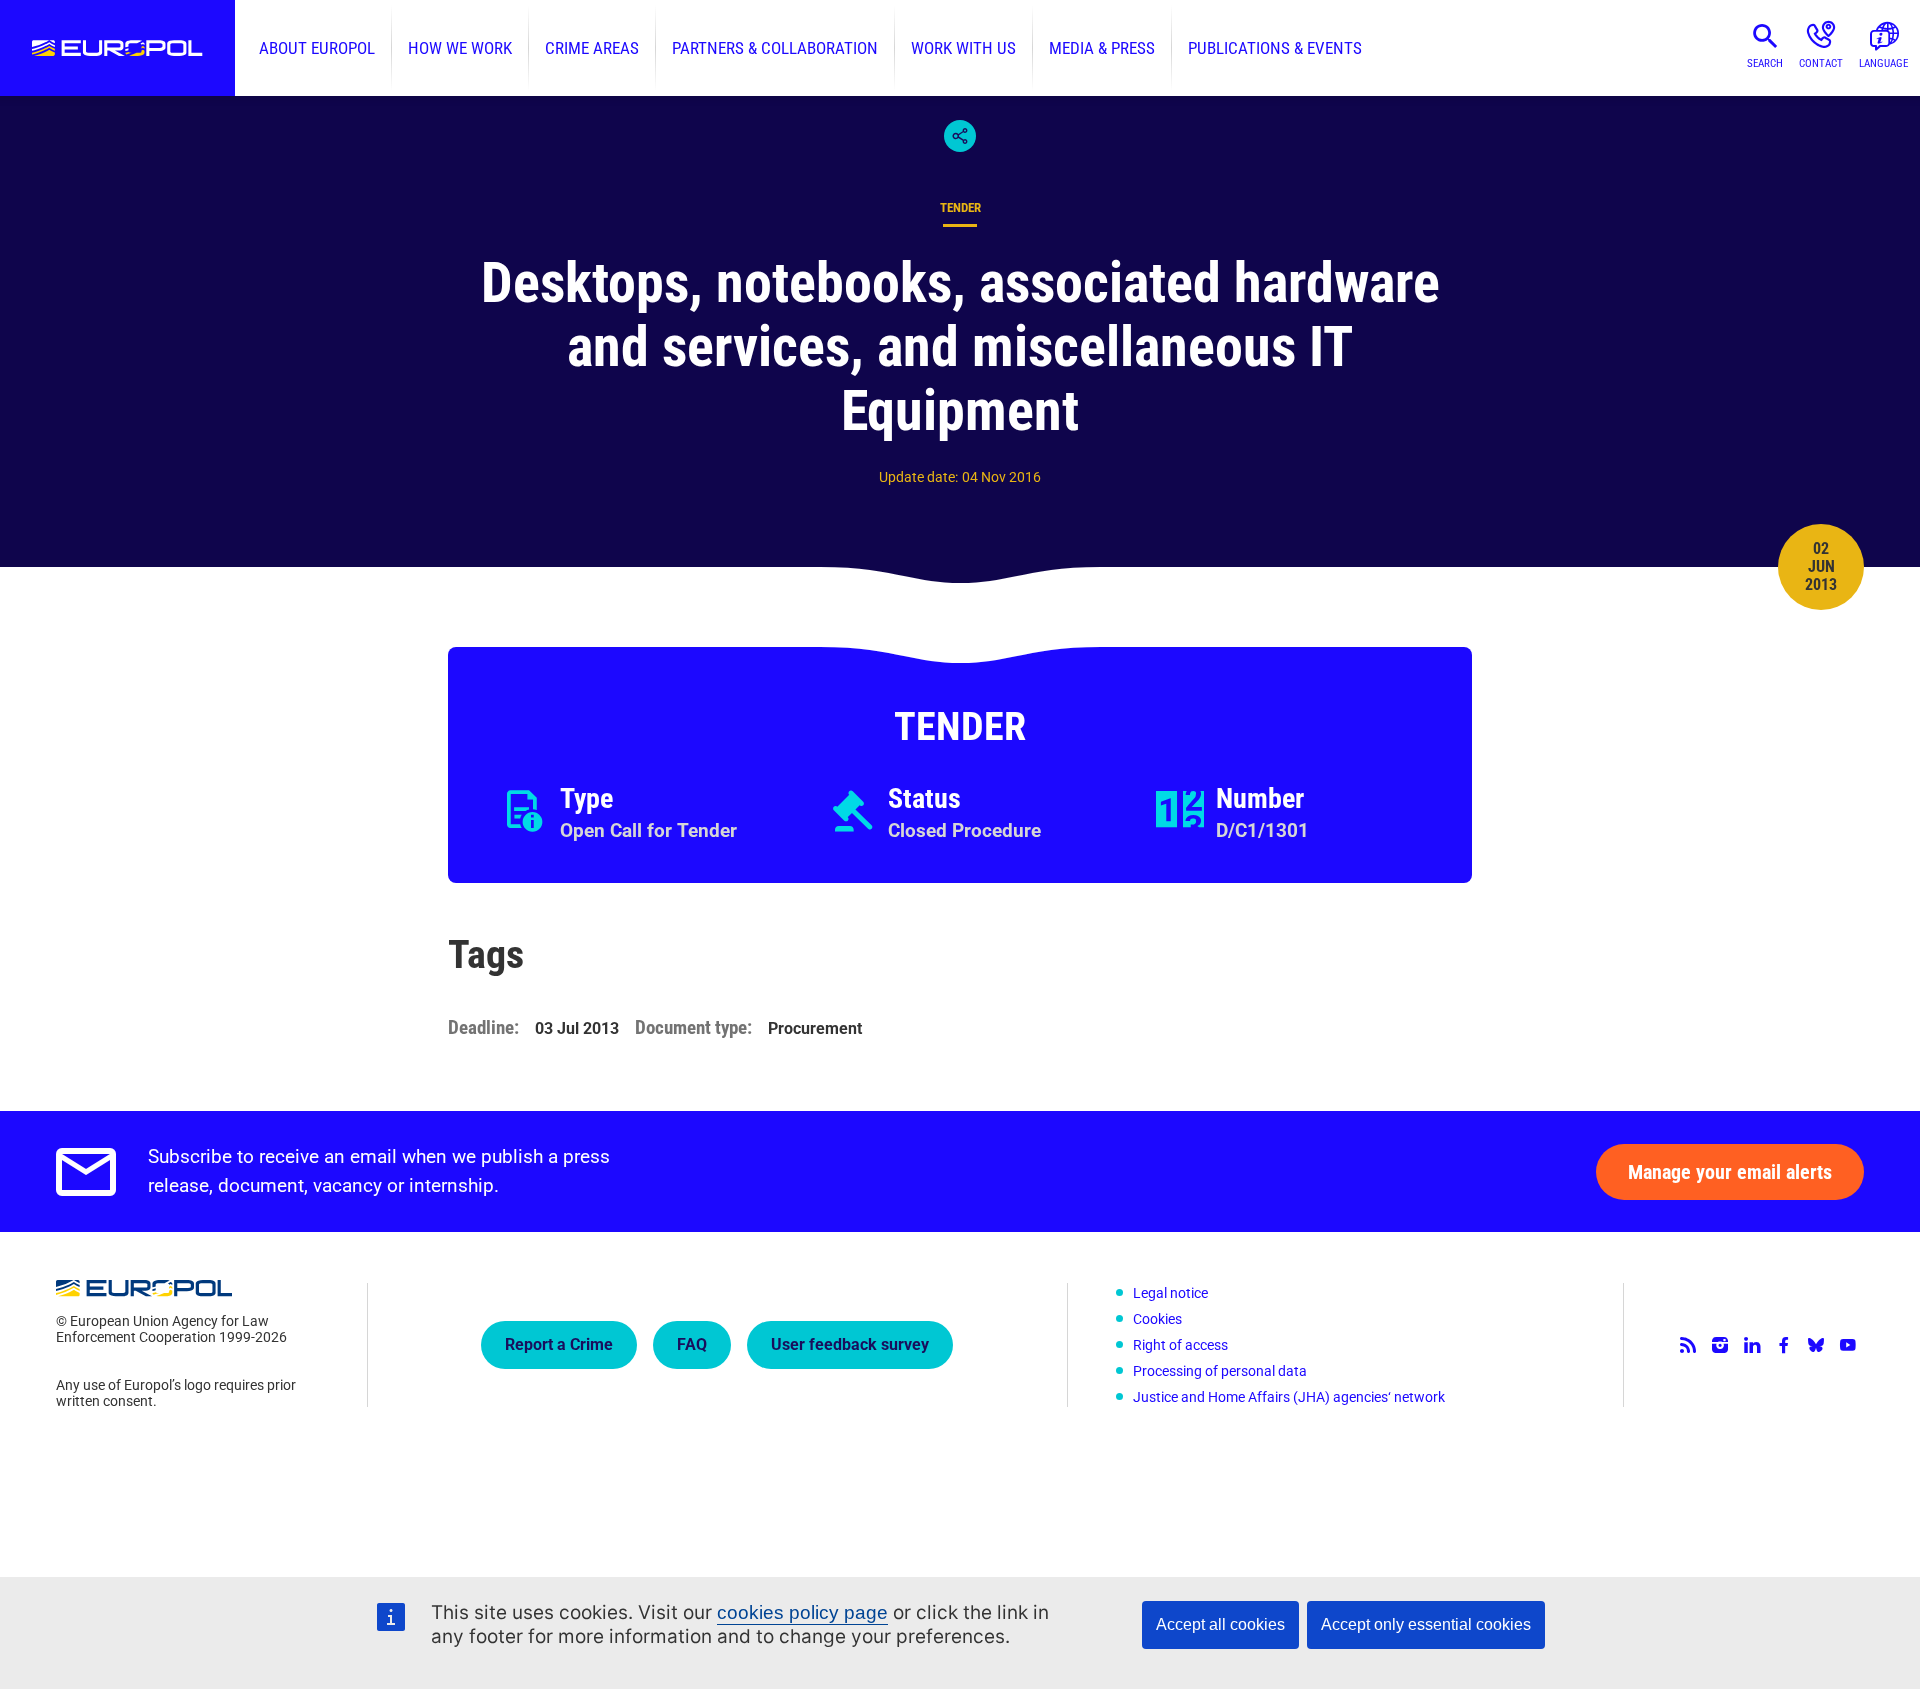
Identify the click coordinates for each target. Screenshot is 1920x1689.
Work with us (963, 48)
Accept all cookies (1220, 1624)
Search (1765, 63)
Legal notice (1170, 1293)
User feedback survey (850, 1344)
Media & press (1102, 48)
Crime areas (592, 48)
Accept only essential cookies (1426, 1624)
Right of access (1180, 1345)
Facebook (1784, 1345)
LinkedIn (1752, 1345)
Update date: (918, 477)
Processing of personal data (1220, 1371)
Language (1883, 63)
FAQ (692, 1344)
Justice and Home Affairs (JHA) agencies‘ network (1289, 1397)
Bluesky (1816, 1345)
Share (960, 136)
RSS (1688, 1345)
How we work (460, 48)
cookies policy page (802, 1612)
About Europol (317, 48)
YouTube (1848, 1345)
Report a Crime (559, 1344)
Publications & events (1275, 48)
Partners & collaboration (775, 48)
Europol (117, 48)
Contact (1821, 63)
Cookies (1157, 1319)
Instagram (1720, 1345)
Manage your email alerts (1730, 1172)
